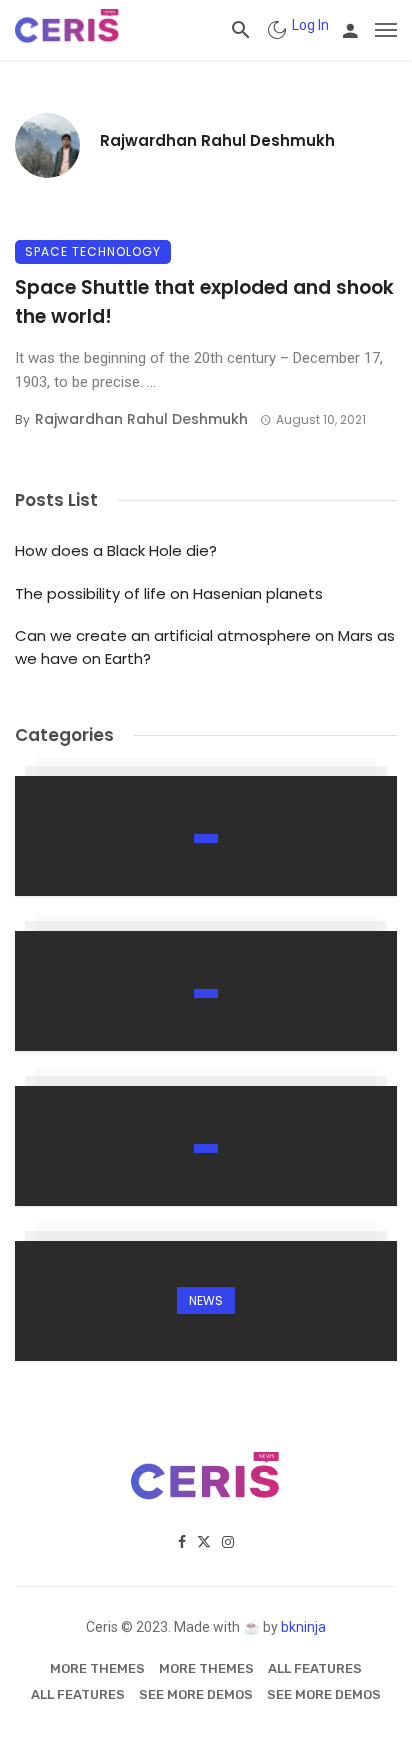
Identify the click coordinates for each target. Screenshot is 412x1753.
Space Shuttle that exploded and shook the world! (204, 302)
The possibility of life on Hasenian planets (169, 593)
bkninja (303, 1627)
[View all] (206, 836)
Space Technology (93, 251)
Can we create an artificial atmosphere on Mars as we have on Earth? (205, 647)
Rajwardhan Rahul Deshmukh (217, 140)
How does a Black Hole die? (116, 550)
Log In (310, 25)
